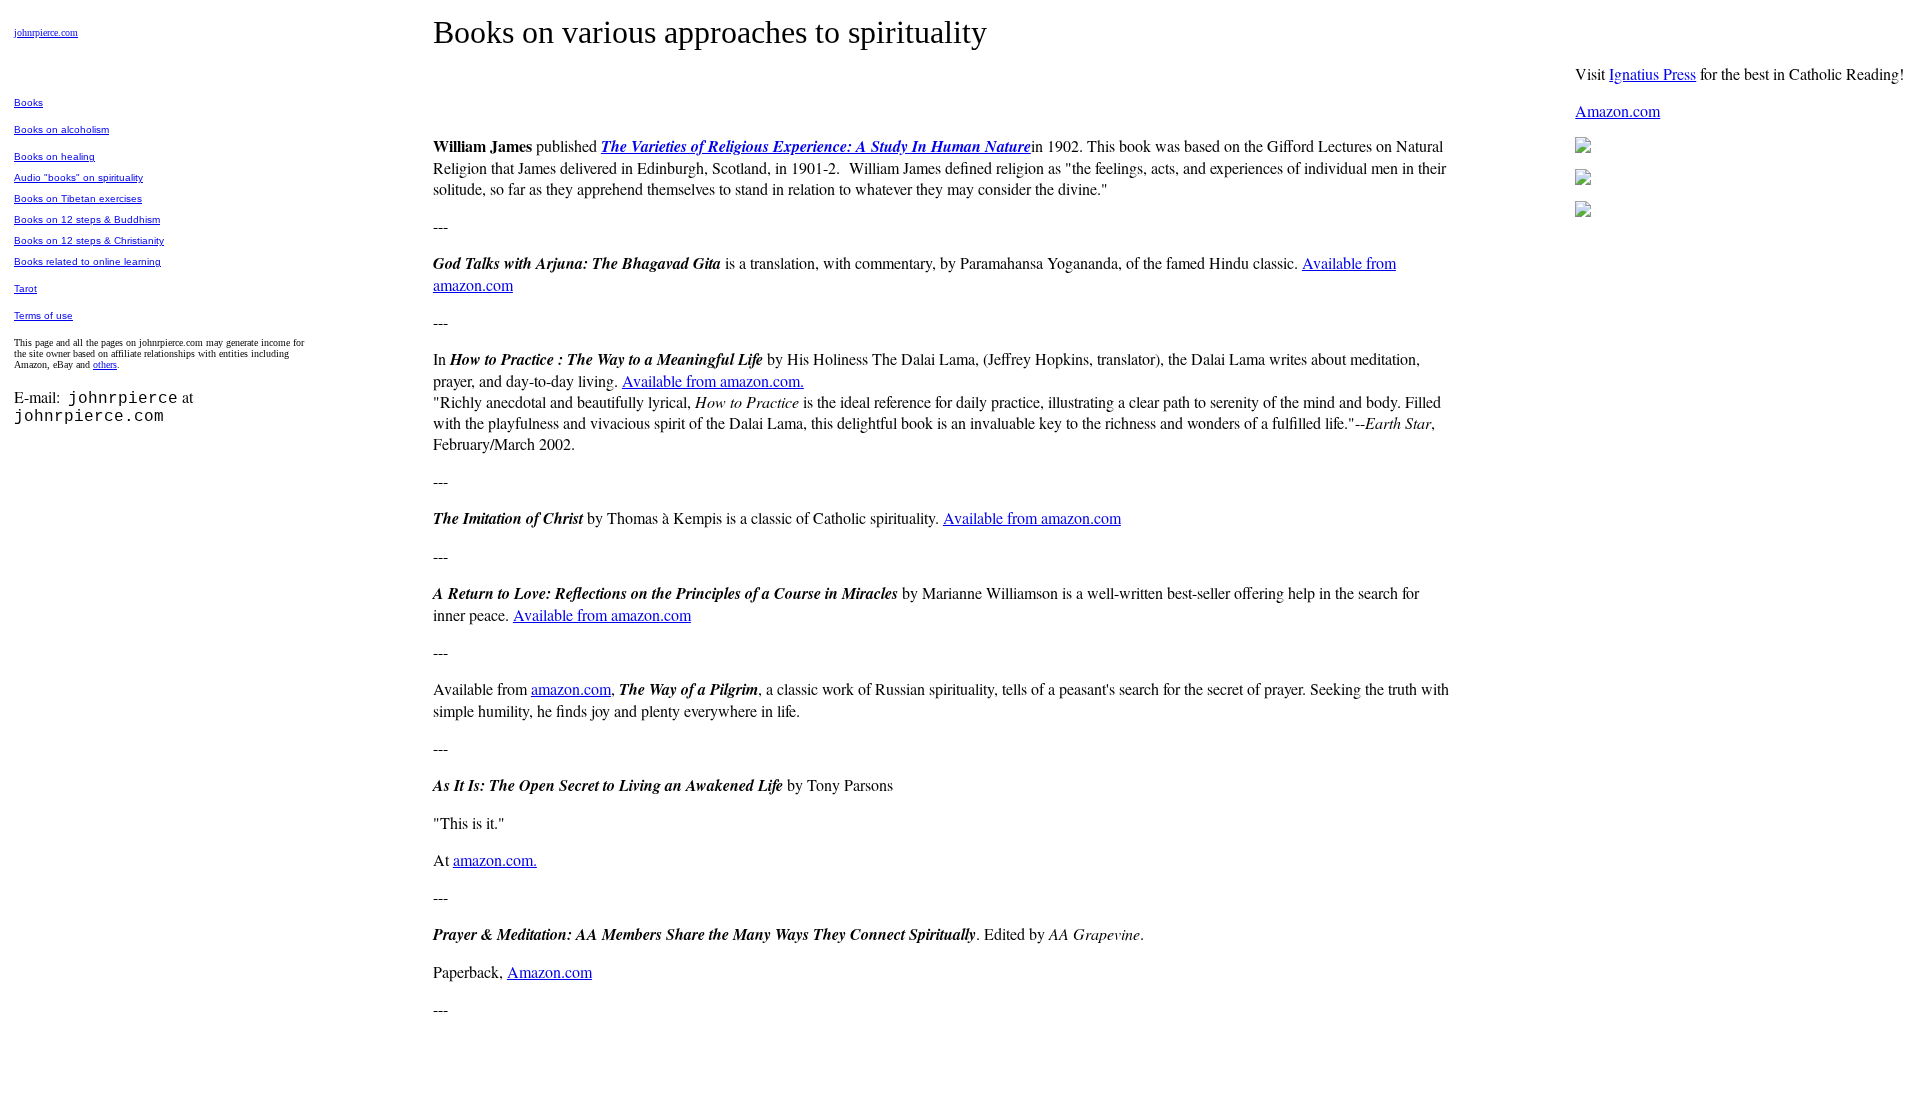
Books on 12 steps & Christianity (89, 240)
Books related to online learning (87, 261)
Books (28, 102)
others (105, 364)
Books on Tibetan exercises (78, 198)
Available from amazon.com (1032, 517)
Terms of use (43, 315)
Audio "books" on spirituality (78, 177)
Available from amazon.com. (713, 380)
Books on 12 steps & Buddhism (87, 219)
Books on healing (54, 156)
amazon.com (571, 688)
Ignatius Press (1652, 73)
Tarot (25, 288)
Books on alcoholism (61, 129)
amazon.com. (495, 859)
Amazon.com (549, 971)
